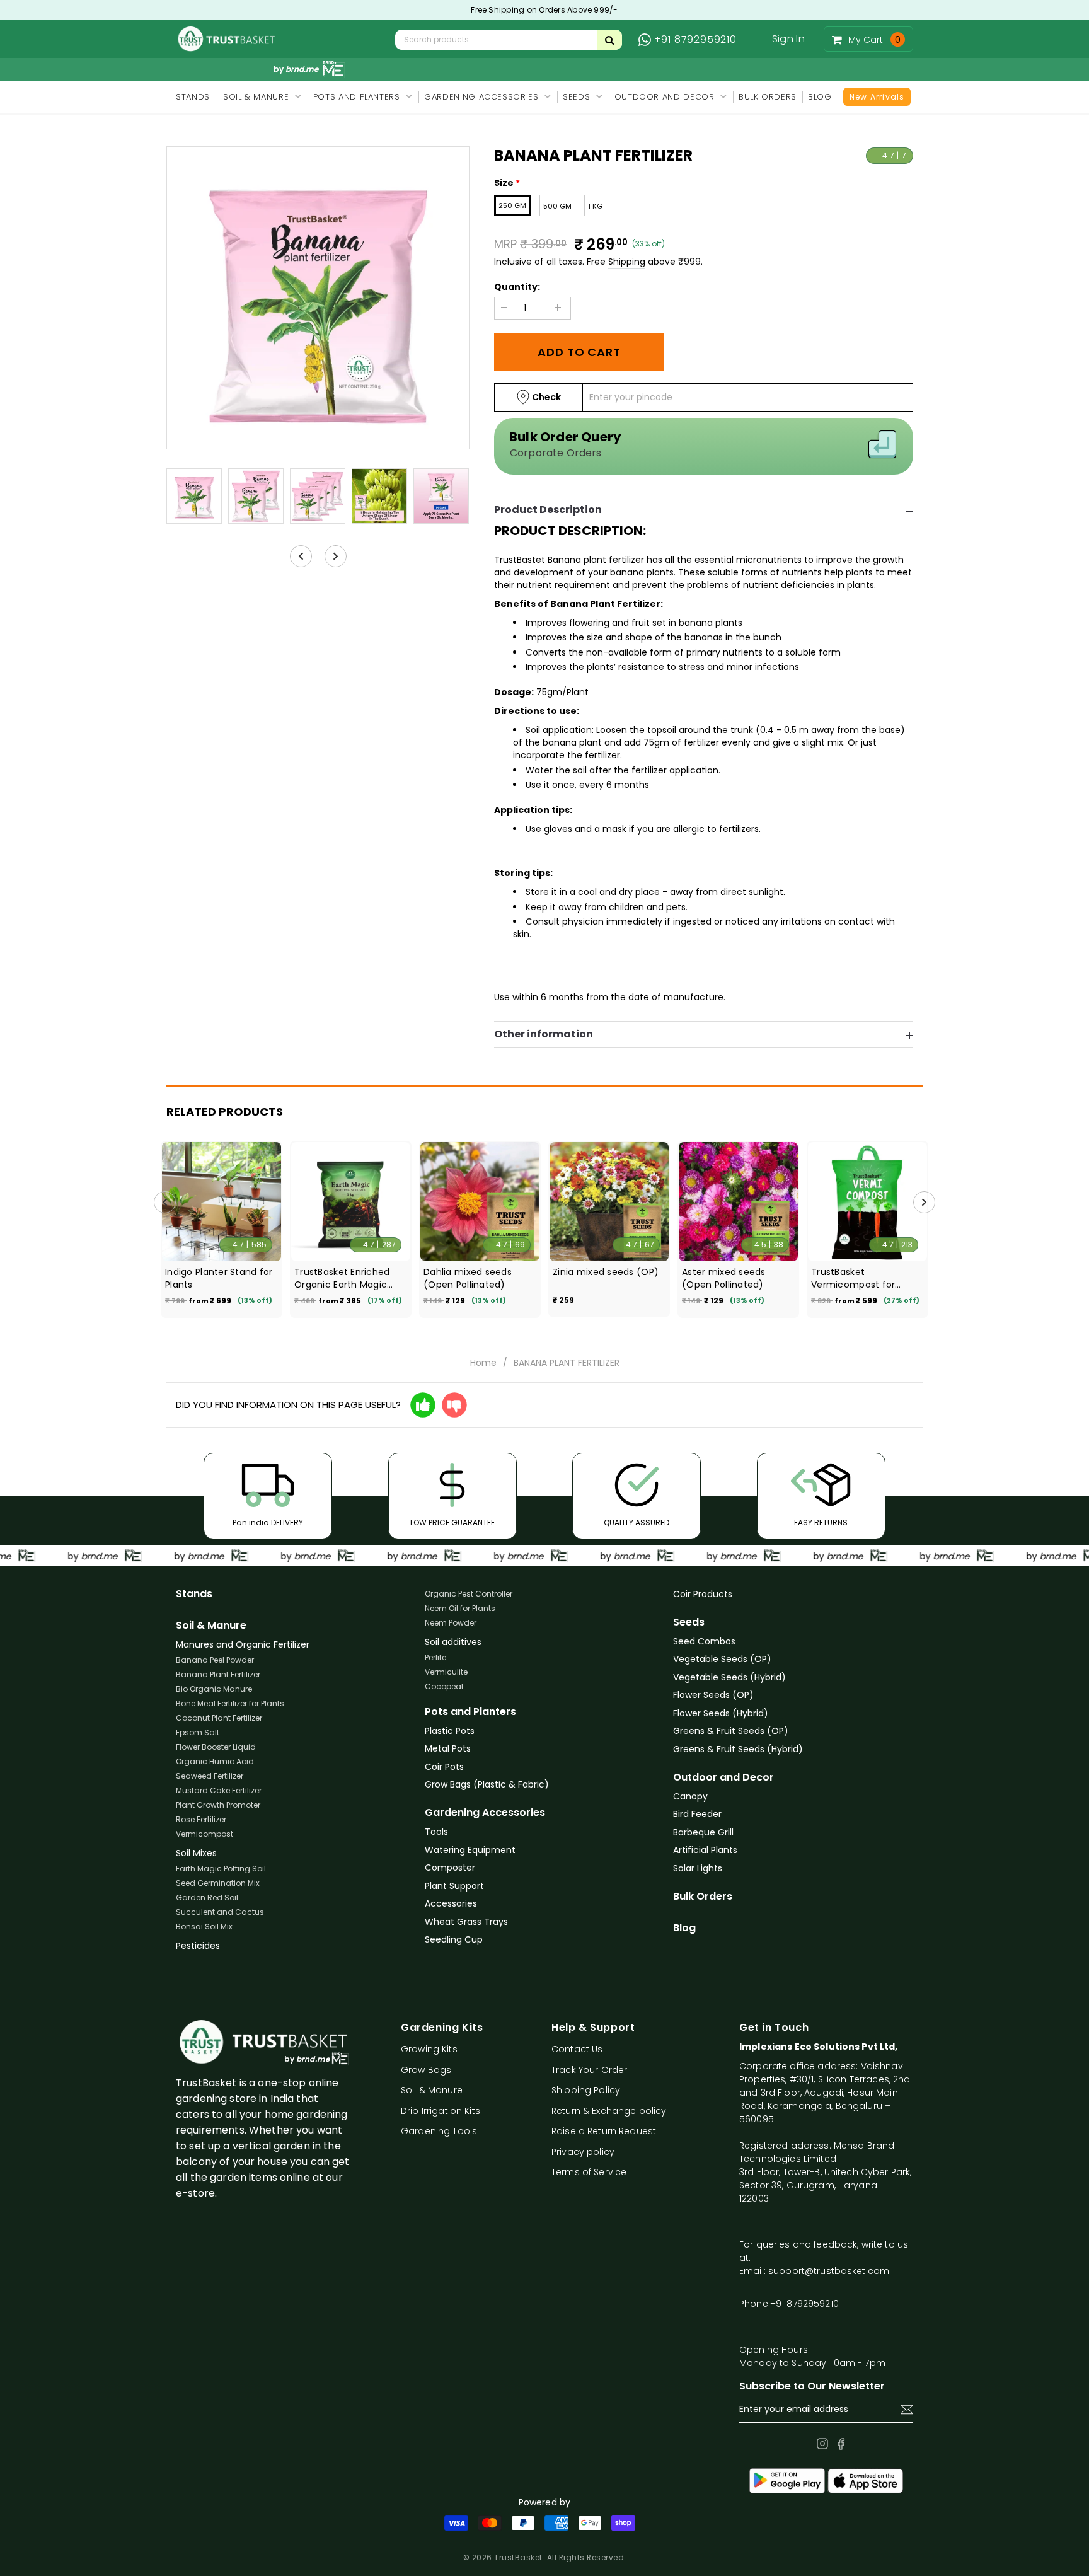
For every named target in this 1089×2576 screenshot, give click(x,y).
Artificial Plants (705, 1850)
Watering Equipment (470, 1850)
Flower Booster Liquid (216, 1747)
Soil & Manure (211, 1626)
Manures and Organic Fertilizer (243, 1644)
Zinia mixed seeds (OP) (606, 1272)
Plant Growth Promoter (218, 1805)
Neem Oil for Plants (460, 1608)
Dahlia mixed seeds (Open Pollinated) (468, 1278)
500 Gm (557, 206)
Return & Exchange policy (609, 2111)
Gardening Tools (439, 2131)
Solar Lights (698, 1868)
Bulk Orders (703, 1897)
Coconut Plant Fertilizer (219, 1718)
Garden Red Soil (207, 1897)
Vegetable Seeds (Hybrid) (729, 1677)
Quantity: (517, 287)
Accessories (451, 1903)
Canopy (690, 1796)
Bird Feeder (697, 1814)
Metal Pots (448, 1748)
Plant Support (454, 1886)
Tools (436, 1832)
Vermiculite (446, 1672)
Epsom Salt (198, 1732)
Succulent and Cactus (220, 1912)
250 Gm (512, 205)
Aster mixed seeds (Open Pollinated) (724, 1278)
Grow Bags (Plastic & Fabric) (487, 1784)
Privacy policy (583, 2152)
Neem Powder (451, 1623)
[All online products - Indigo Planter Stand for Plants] (222, 1202)
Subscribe (907, 2410)
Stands (194, 1594)
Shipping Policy (586, 2090)
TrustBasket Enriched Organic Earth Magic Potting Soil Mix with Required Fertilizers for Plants (345, 1278)
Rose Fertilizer (201, 1819)
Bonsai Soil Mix (204, 1926)
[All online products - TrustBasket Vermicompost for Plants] (867, 1202)
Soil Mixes (196, 1853)
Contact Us (577, 2049)
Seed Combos (704, 1641)
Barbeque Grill (703, 1832)
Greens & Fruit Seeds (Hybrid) (738, 1749)
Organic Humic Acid (215, 1761)
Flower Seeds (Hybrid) (721, 1713)
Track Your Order (589, 2070)
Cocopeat (444, 1686)
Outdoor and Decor (723, 1777)
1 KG (595, 206)
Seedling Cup (454, 1939)
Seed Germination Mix (218, 1883)
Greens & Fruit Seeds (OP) (731, 1731)
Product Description (548, 510)
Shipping (627, 262)
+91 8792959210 (695, 40)
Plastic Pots (450, 1731)
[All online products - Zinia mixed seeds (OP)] (609, 1202)
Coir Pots (444, 1767)
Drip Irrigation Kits (441, 2111)
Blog (684, 1928)
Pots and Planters (470, 1712)
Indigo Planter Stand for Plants (219, 1278)
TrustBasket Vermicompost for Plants (853, 1278)
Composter (450, 1868)
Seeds (689, 1622)
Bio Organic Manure (214, 1689)
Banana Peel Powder (215, 1660)
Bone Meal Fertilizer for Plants (230, 1703)
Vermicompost (205, 1834)
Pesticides (198, 1946)
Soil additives (453, 1642)
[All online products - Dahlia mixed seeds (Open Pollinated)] (480, 1202)
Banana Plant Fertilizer (218, 1674)
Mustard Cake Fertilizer (219, 1790)
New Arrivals (877, 97)
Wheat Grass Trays (466, 1922)
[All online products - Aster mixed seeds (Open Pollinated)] (738, 1202)
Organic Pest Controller (469, 1594)
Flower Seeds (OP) (713, 1695)
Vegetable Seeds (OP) (722, 1659)
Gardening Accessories (485, 1813)
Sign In (788, 39)
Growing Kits (429, 2049)
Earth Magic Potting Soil (221, 1868)
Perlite (435, 1657)
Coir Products (703, 1594)
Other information (544, 1034)
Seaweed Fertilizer (210, 1776)
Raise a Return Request (604, 2131)
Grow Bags (426, 2070)
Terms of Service (589, 2172)
